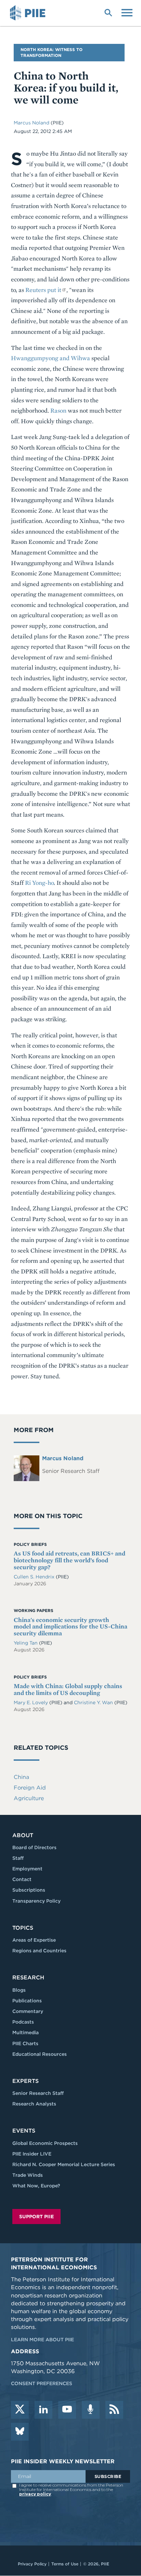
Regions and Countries (39, 1951)
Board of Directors (34, 1847)
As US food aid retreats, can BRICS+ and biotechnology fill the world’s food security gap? (69, 1560)
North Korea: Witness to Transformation (52, 52)
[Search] (108, 12)
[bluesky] (20, 2432)
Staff (18, 1858)
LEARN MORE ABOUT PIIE (42, 2340)
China (21, 1777)
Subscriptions (29, 1890)
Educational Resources (40, 2054)
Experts (25, 2081)
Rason (58, 410)
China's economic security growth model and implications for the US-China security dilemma (70, 1627)
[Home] (29, 13)
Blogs (19, 1990)
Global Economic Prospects (45, 2143)
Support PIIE (36, 2217)
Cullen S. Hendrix (35, 1577)
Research (28, 1977)
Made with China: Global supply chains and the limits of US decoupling (68, 1689)
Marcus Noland (32, 123)
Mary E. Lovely (31, 1702)
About (23, 1835)
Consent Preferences (42, 2383)
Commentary (28, 2011)
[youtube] (67, 2410)
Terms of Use (65, 2564)
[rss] (114, 2410)
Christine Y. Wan (94, 1702)
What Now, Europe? (36, 2186)
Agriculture (29, 1798)
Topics (23, 1928)
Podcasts (23, 2022)
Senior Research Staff (38, 2093)
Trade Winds (28, 2175)
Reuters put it (43, 290)
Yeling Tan (26, 1643)
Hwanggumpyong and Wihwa (50, 358)
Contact (22, 1879)
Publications (27, 2001)
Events (24, 2131)
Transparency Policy (36, 1901)
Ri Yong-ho (39, 883)
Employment (27, 1869)
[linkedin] (43, 2410)
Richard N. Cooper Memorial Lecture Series (64, 2164)
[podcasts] (91, 2410)
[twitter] (20, 2410)
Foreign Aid (30, 1788)
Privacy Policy (32, 2564)
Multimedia (25, 2032)
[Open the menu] (127, 12)
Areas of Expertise (34, 1940)
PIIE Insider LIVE (32, 2154)
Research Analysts (34, 2104)
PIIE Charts (25, 2043)
